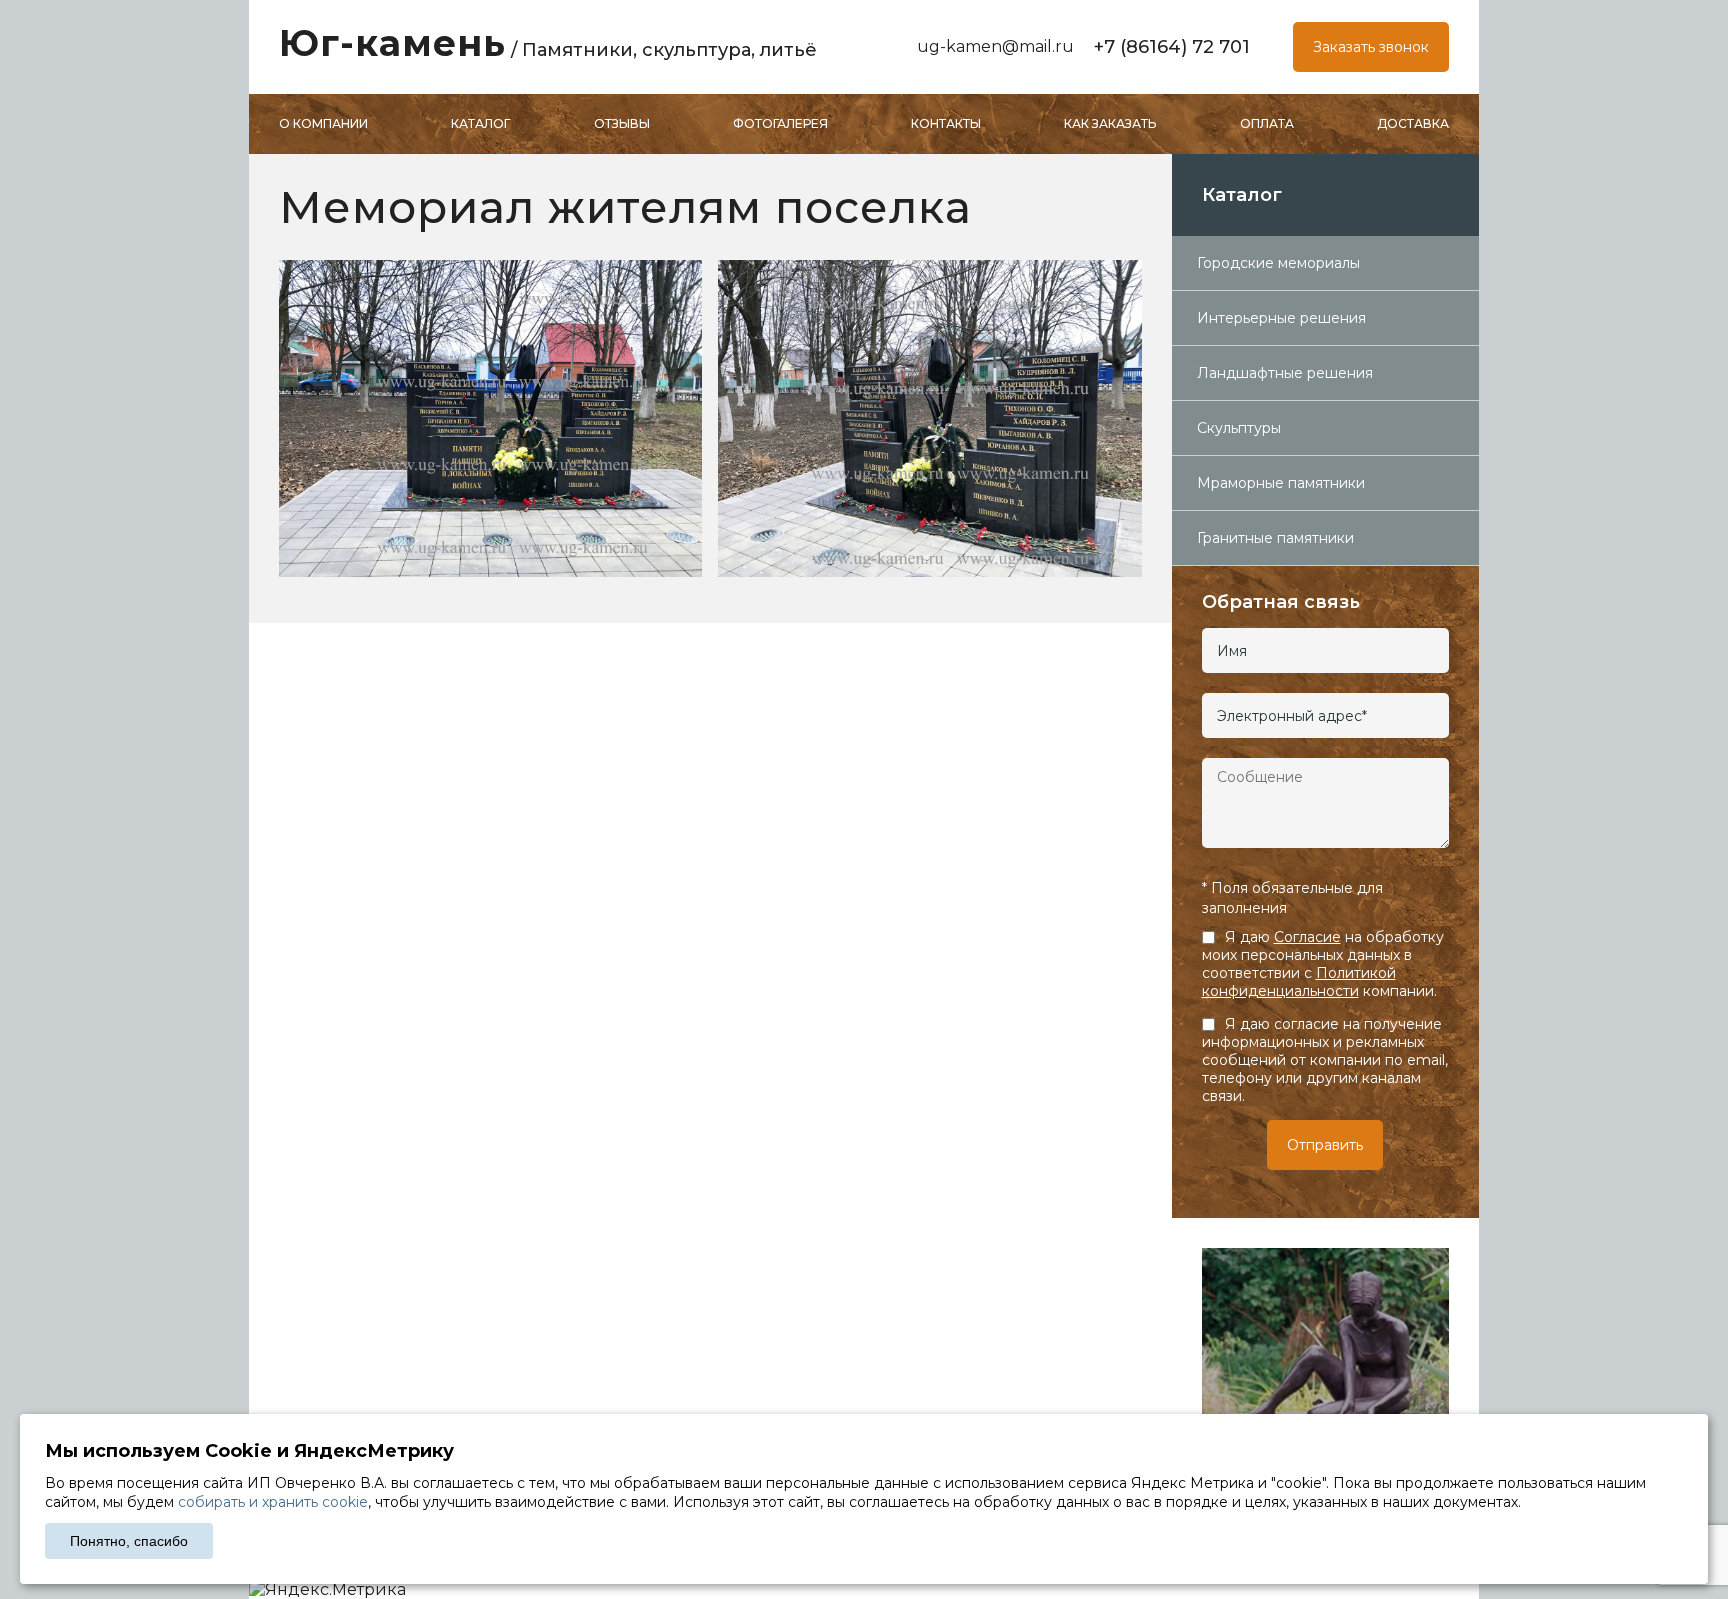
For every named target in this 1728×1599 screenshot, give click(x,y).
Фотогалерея (780, 123)
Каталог (480, 123)
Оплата (1267, 123)
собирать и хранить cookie (273, 1502)
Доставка (1413, 123)
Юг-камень (548, 43)
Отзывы (622, 123)
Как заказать (1110, 123)
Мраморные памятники (1281, 483)
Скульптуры (1239, 428)
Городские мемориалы (1278, 263)
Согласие (1307, 937)
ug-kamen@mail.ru (995, 46)
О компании (323, 123)
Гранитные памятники (1275, 538)
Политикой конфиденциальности (1299, 982)
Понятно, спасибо (129, 1541)
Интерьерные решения (1281, 318)
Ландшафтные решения (1285, 373)
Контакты (946, 123)
